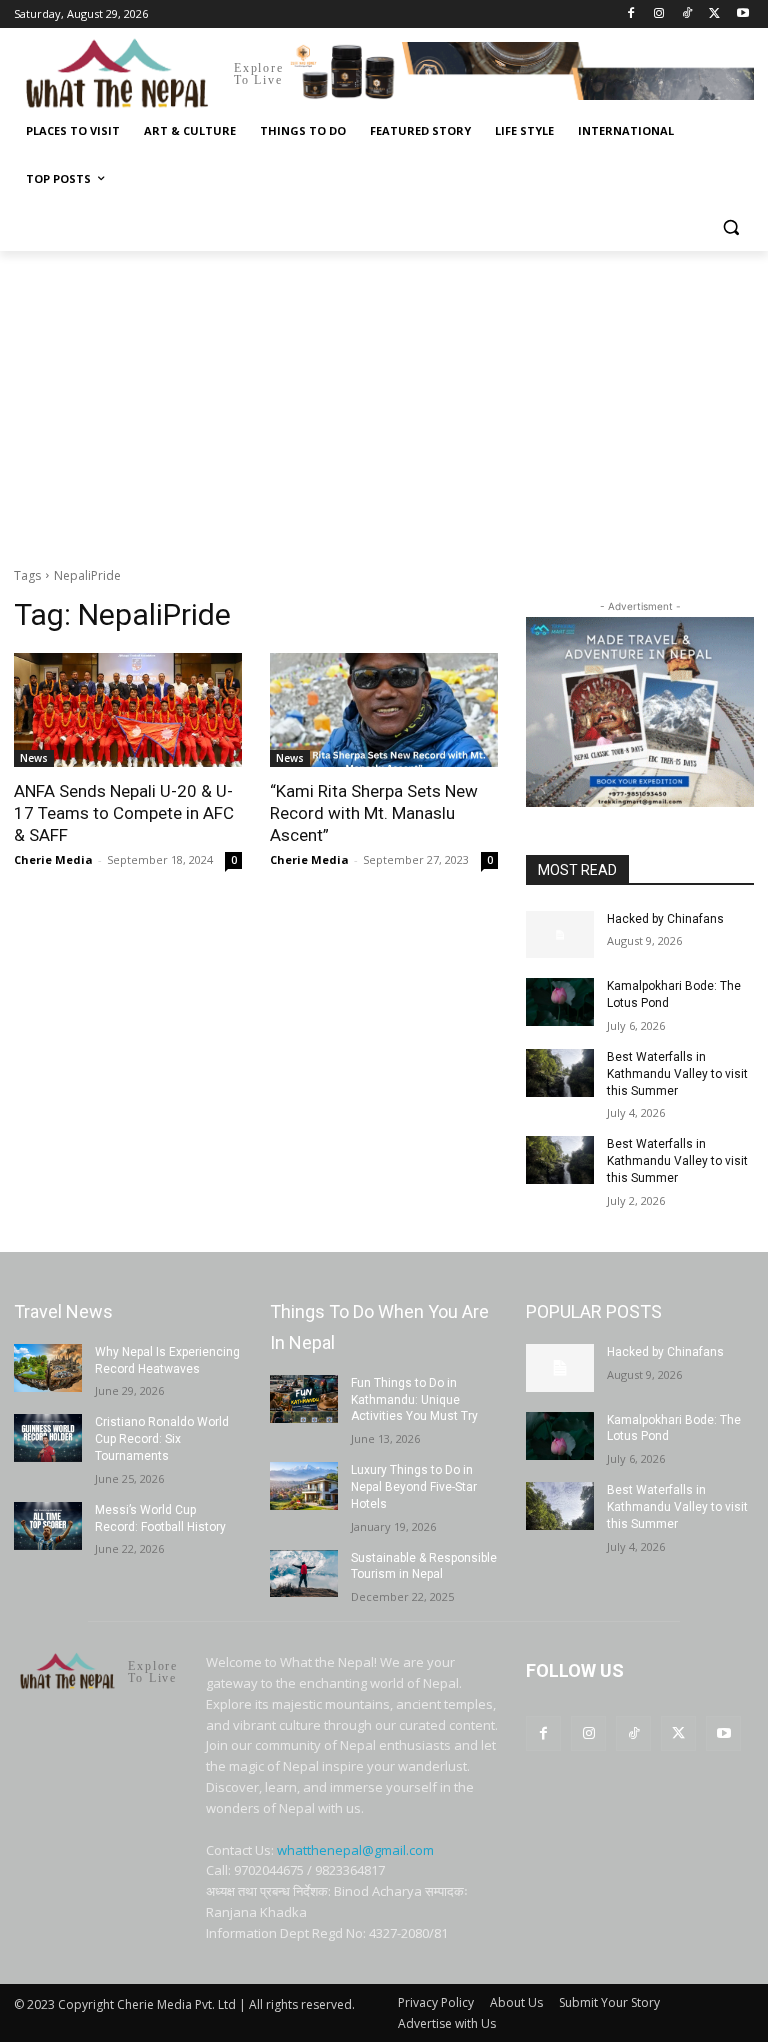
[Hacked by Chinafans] (560, 935)
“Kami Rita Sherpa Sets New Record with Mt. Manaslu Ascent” (374, 813)
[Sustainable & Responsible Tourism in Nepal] (304, 1574)
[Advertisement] (384, 401)
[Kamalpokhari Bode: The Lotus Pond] (560, 1002)
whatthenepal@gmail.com (355, 1850)
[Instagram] (659, 14)
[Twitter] (714, 14)
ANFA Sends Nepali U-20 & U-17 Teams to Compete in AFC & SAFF (124, 813)
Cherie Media (53, 859)
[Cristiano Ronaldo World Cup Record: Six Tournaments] (48, 1438)
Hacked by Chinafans (665, 919)
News (34, 758)
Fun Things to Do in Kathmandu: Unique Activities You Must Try (414, 1400)
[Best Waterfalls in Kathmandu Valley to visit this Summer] (560, 1073)
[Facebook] (631, 14)
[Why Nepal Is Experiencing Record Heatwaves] (48, 1368)
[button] (730, 227)
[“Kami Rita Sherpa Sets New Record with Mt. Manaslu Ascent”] (384, 710)
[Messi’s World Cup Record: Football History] (48, 1526)
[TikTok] (687, 14)
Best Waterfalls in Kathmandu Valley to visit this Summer (677, 1074)
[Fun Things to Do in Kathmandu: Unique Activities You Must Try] (304, 1399)
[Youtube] (742, 14)
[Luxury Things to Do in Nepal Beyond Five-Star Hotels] (304, 1486)
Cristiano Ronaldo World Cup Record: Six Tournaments (162, 1439)
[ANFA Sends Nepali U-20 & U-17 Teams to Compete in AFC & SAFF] (128, 710)
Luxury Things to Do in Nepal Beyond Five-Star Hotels (414, 1487)
